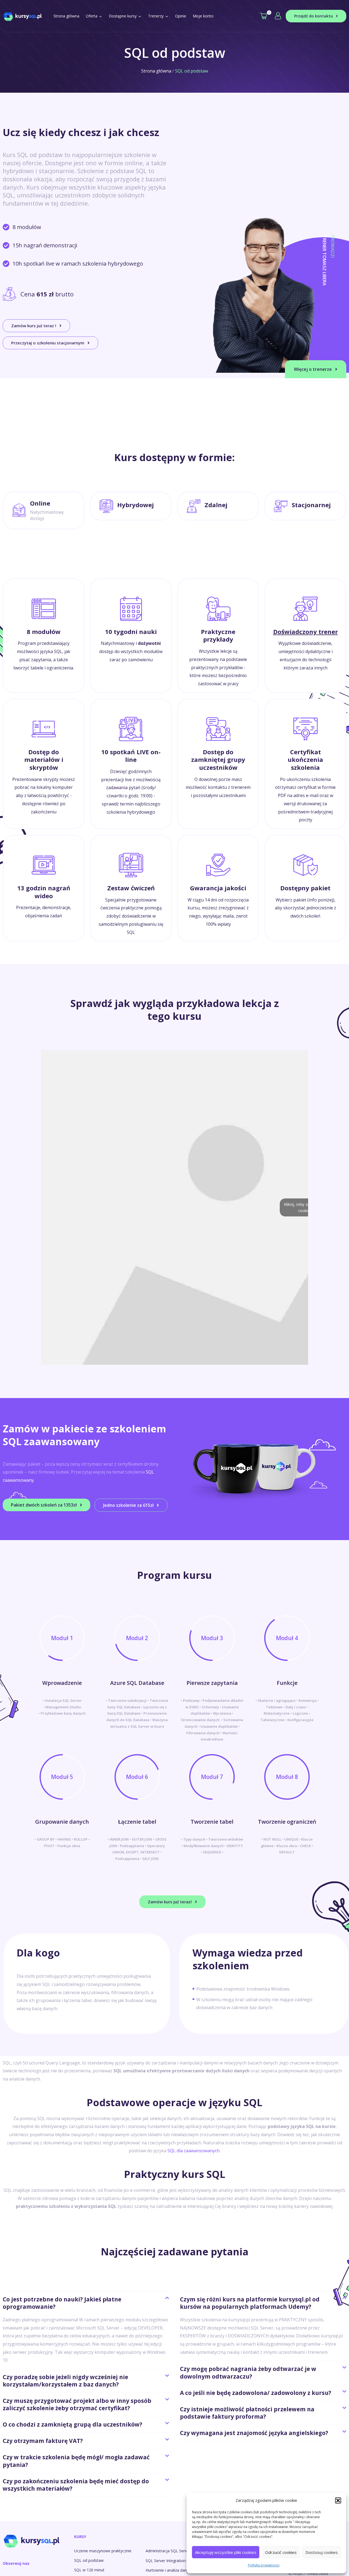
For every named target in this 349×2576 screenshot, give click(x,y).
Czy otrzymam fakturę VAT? (43, 2441)
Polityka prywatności (264, 2565)
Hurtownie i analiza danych (169, 2570)
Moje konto (203, 16)
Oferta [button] (92, 16)
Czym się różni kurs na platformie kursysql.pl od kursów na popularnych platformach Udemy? (250, 2303)
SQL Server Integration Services (173, 2561)
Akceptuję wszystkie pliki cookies (226, 2552)
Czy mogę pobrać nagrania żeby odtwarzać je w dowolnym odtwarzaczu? (248, 2372)
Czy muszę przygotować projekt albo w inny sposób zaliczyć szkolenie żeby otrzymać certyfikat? (77, 2404)
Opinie (181, 16)
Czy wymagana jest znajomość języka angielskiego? (254, 2433)
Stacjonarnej (311, 505)
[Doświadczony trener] (306, 609)
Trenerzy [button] (156, 16)
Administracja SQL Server (168, 2551)
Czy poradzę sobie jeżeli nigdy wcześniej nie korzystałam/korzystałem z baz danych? (65, 2381)
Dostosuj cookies (322, 2552)
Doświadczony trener (306, 632)
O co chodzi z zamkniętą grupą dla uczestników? (73, 2424)
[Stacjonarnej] (281, 506)
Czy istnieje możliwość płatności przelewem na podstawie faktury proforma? (247, 2413)
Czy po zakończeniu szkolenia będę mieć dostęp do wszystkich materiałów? (76, 2485)
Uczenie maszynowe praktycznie (103, 2551)
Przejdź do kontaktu (314, 16)
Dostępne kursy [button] (123, 16)
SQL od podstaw (89, 2560)
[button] (338, 2500)
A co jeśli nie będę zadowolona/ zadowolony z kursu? (256, 2393)
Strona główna (66, 16)
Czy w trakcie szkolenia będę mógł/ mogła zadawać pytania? (76, 2461)
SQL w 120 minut (89, 2570)
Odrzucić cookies (281, 2552)
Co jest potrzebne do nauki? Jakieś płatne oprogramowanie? (62, 2303)
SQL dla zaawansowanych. (194, 2151)
